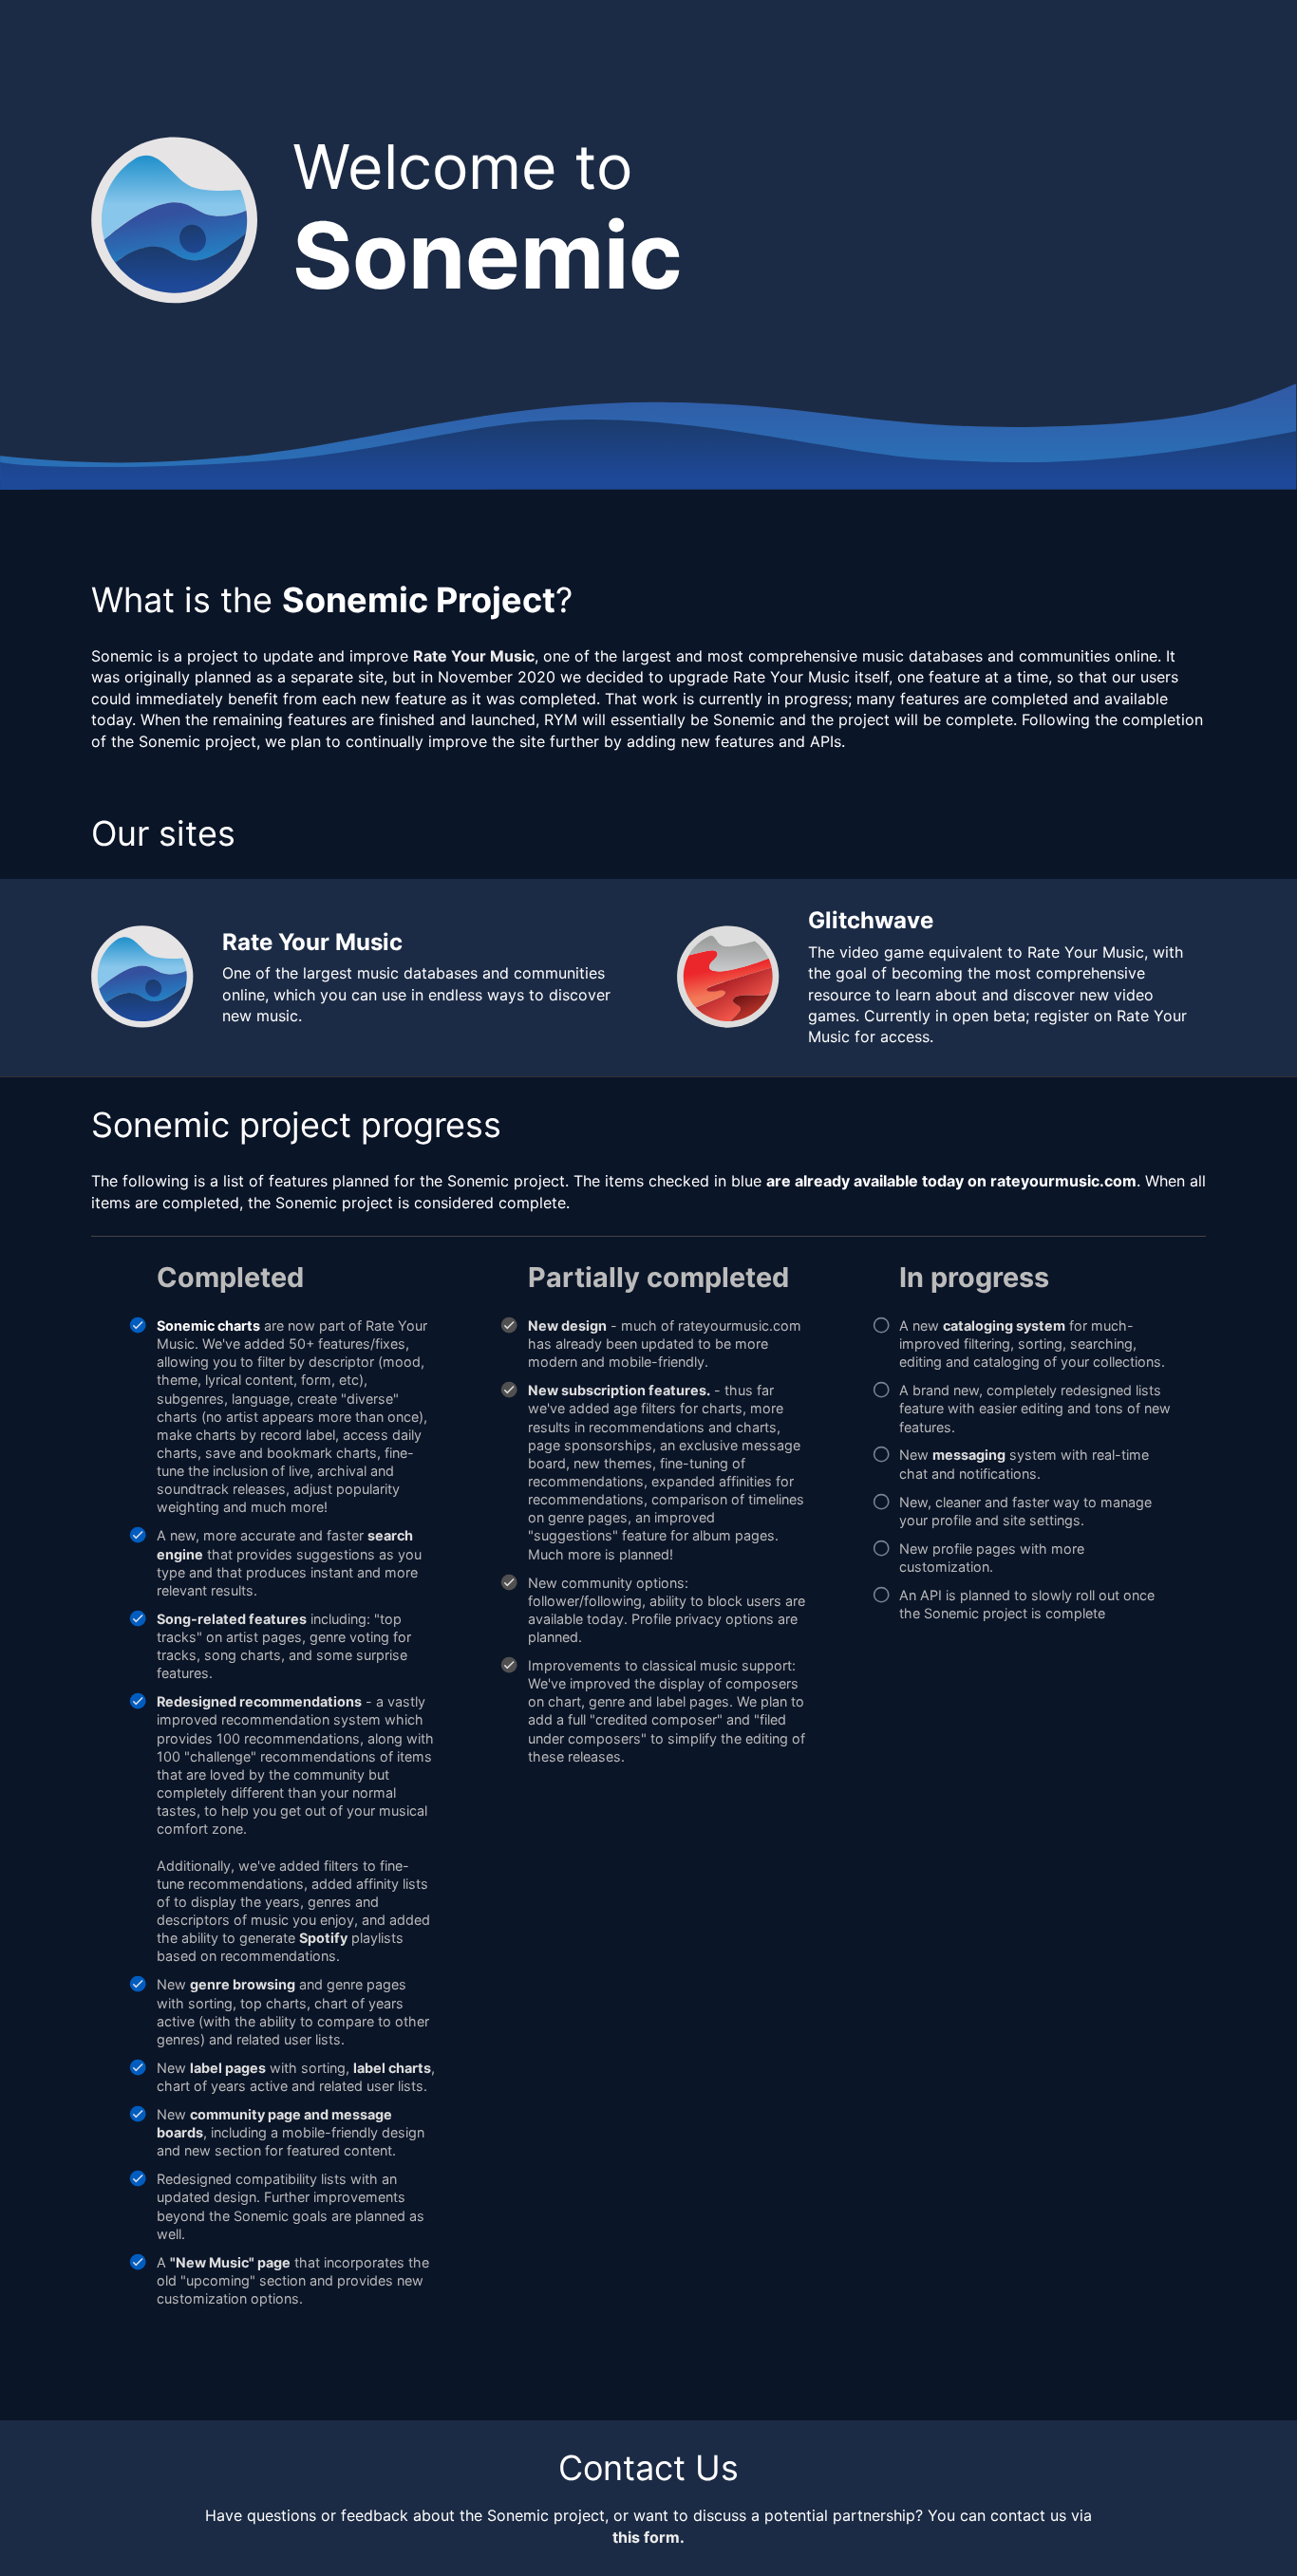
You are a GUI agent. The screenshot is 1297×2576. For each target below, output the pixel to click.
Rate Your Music (474, 656)
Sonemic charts (208, 1325)
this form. (648, 2537)
